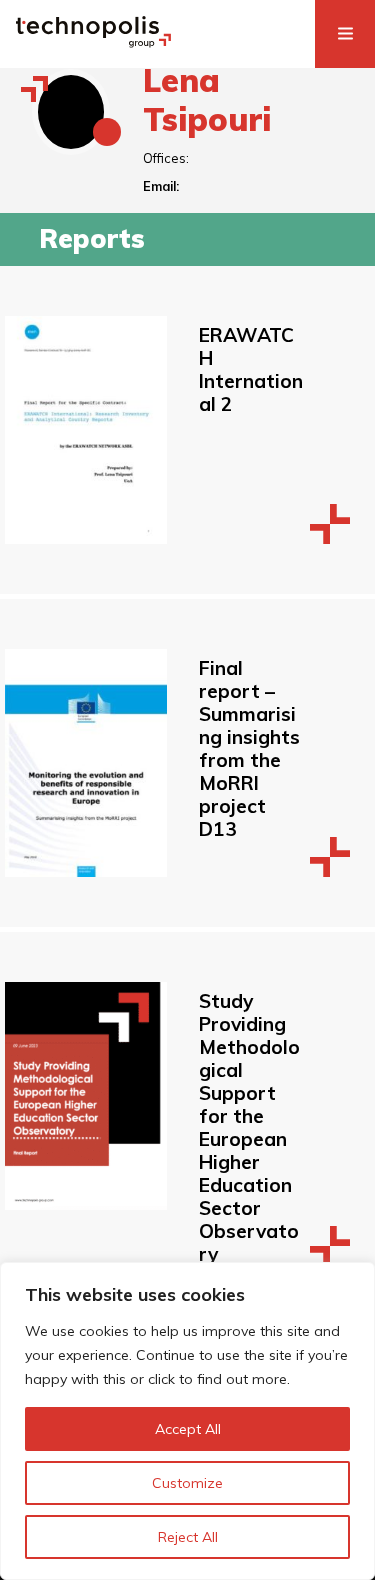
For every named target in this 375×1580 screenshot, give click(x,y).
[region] (187, 1421)
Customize (187, 1483)
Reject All (188, 1537)
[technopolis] (93, 42)
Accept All (188, 1429)
